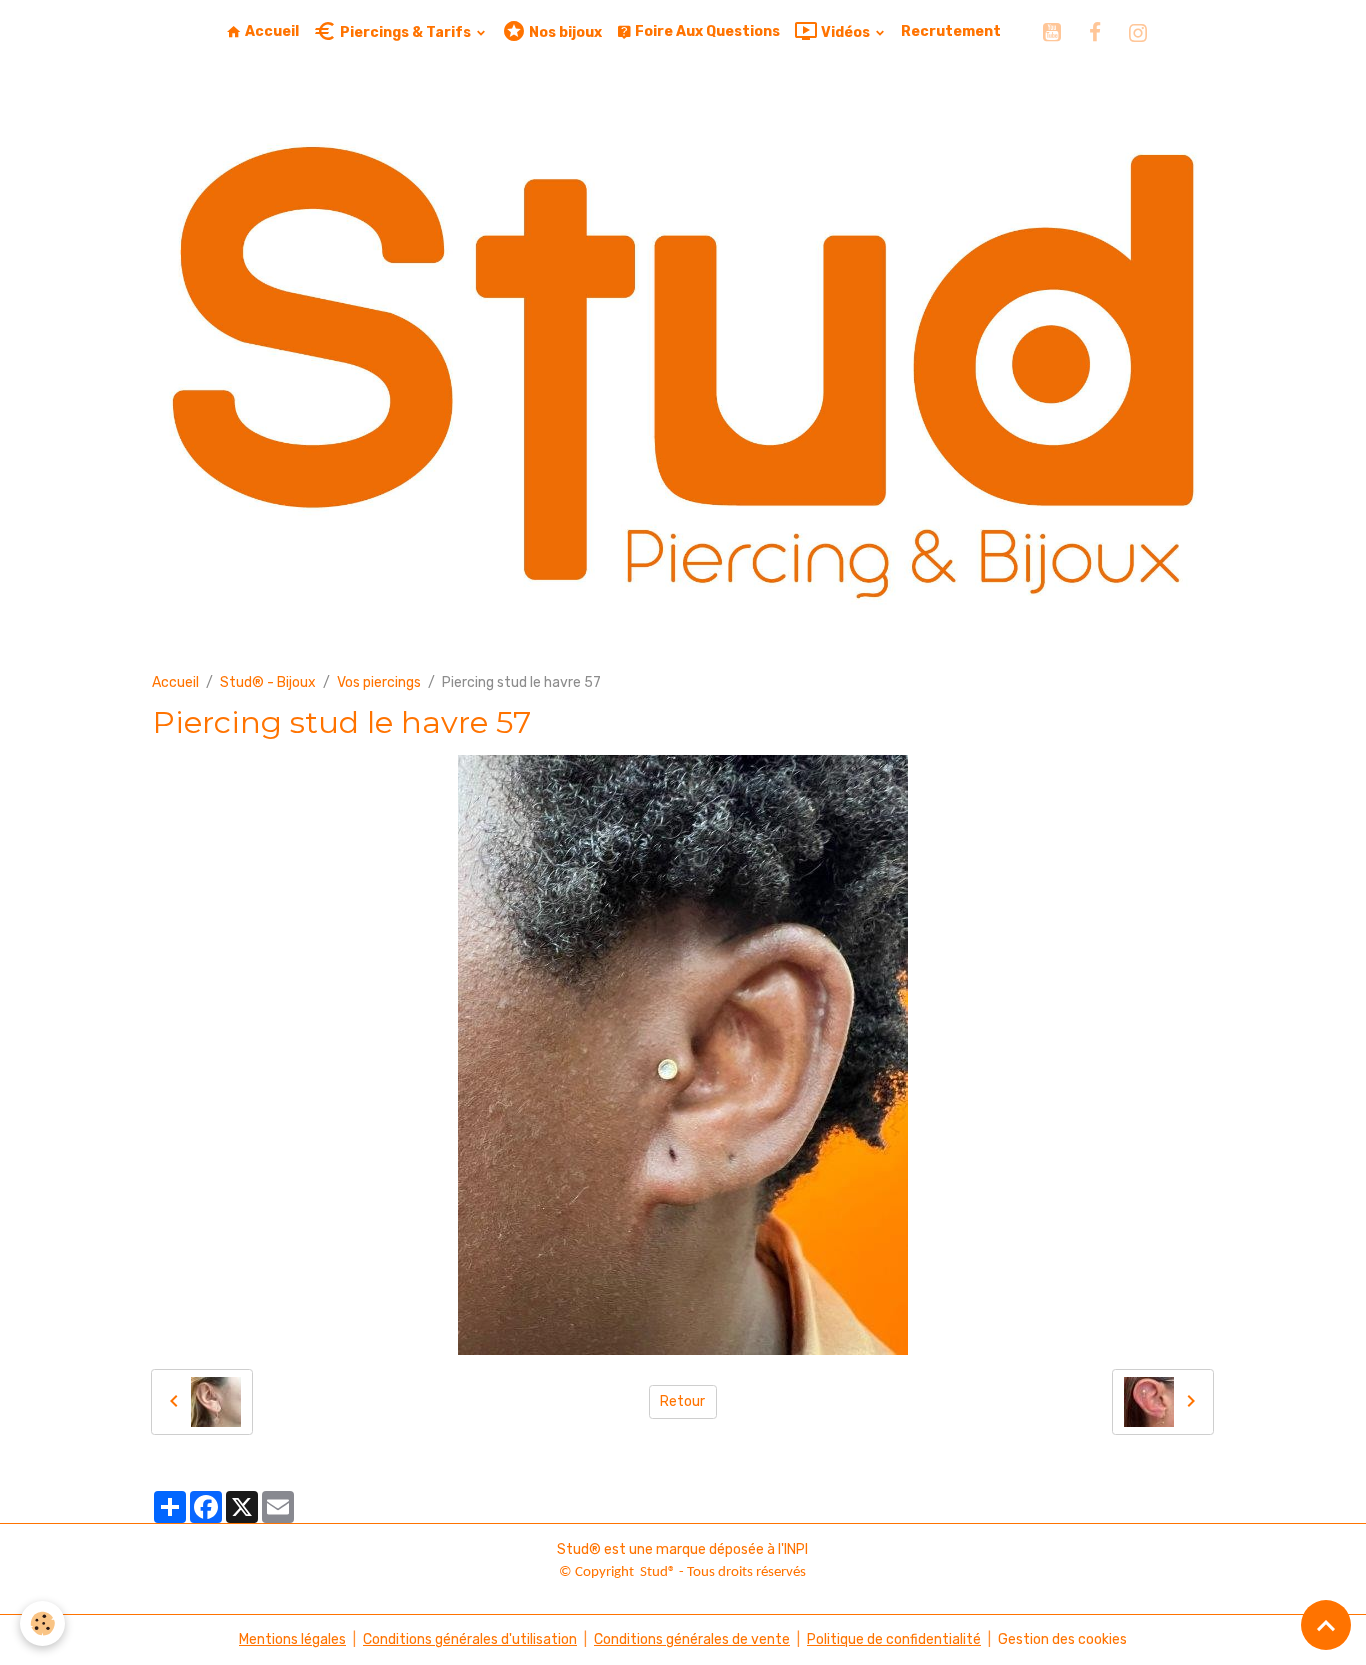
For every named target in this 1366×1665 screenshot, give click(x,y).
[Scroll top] (1326, 1625)
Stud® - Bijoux (268, 682)
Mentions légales (292, 1639)
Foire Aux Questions (706, 31)
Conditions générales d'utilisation (470, 1639)
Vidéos (845, 32)
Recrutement (951, 31)
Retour (682, 1401)
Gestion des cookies (1062, 1639)
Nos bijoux (564, 32)
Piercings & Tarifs (405, 32)
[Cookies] (42, 1623)
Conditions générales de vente (692, 1639)
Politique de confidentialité (894, 1639)
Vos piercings (379, 682)
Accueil (270, 31)
